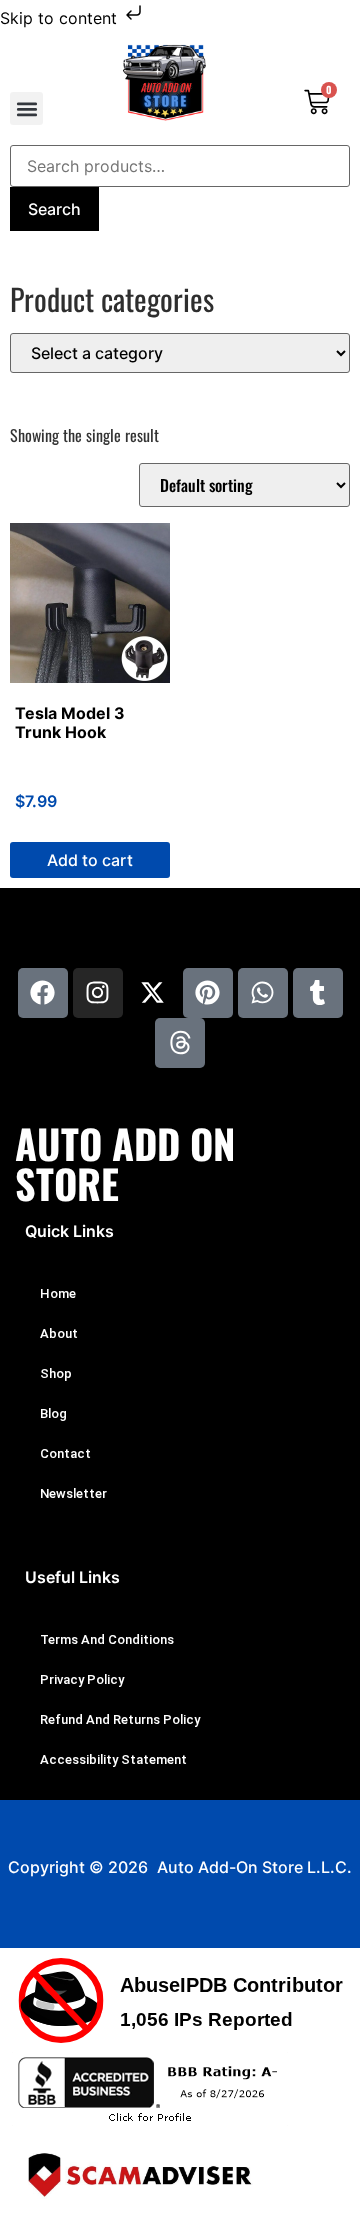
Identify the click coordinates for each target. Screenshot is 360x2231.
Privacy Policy (82, 1679)
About (59, 1333)
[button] (26, 108)
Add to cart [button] (90, 860)
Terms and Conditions (107, 1639)
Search (54, 209)
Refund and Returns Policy (120, 1719)
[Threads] (180, 1043)
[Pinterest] (208, 993)
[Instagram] (98, 993)
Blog (53, 1413)
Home (58, 1293)
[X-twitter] (153, 993)
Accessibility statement (113, 1759)
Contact (65, 1453)
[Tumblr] (318, 993)
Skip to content (61, 18)
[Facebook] (43, 993)
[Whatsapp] (263, 993)
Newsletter (73, 1493)
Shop (56, 1373)
